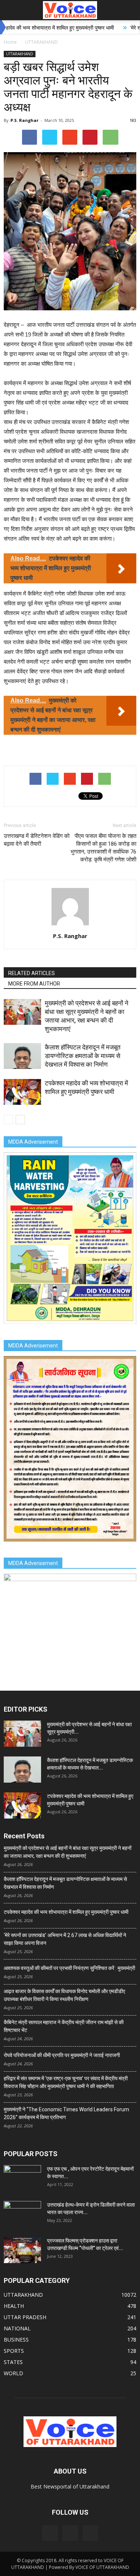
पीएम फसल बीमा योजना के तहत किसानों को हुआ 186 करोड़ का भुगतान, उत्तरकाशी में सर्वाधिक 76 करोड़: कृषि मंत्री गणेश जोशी (103, 848)
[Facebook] (50, 2533)
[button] (130, 10)
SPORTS (14, 2351)
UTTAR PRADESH (25, 2317)
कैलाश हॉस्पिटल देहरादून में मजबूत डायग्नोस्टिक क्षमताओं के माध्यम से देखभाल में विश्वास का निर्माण (83, 1056)
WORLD (13, 2373)
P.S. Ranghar (24, 120)
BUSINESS (16, 2340)
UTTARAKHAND (20, 54)
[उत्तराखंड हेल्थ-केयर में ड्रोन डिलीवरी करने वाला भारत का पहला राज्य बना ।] (22, 2214)
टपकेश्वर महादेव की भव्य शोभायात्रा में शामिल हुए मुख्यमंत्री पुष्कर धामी (66, 1912)
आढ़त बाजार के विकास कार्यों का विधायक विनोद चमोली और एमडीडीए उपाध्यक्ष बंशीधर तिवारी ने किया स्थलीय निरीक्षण (64, 1995)
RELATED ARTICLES (32, 973)
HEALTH (14, 2306)
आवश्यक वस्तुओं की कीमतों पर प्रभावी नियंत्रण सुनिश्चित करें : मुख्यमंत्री (69, 1968)
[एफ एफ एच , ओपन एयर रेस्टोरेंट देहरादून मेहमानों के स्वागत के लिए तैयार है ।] (22, 2178)
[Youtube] (90, 2533)
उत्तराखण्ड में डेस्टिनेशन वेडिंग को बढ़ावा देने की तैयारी (37, 840)
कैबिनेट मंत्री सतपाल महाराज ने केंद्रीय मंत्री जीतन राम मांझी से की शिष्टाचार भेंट (64, 2026)
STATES (13, 2362)
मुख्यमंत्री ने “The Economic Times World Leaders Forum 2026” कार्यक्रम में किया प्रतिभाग (66, 2113)
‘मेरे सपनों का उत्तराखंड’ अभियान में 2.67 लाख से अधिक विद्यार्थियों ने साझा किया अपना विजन (65, 1939)
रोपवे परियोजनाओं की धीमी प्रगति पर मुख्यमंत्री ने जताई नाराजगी (62, 2055)
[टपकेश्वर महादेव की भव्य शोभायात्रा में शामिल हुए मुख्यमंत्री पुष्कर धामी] (22, 1092)
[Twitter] (70, 2533)
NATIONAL (17, 2328)
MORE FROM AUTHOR (34, 984)
